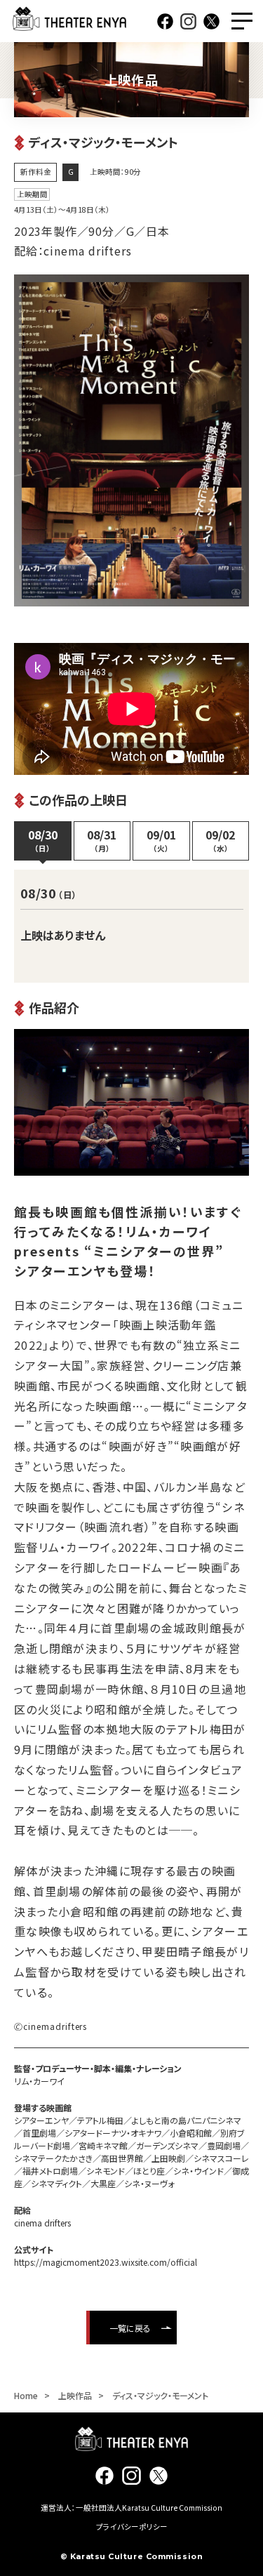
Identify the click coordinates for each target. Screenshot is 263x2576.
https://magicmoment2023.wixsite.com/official (106, 2262)
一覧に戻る (130, 2328)
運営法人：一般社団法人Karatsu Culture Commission (131, 2508)
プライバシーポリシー (132, 2527)
